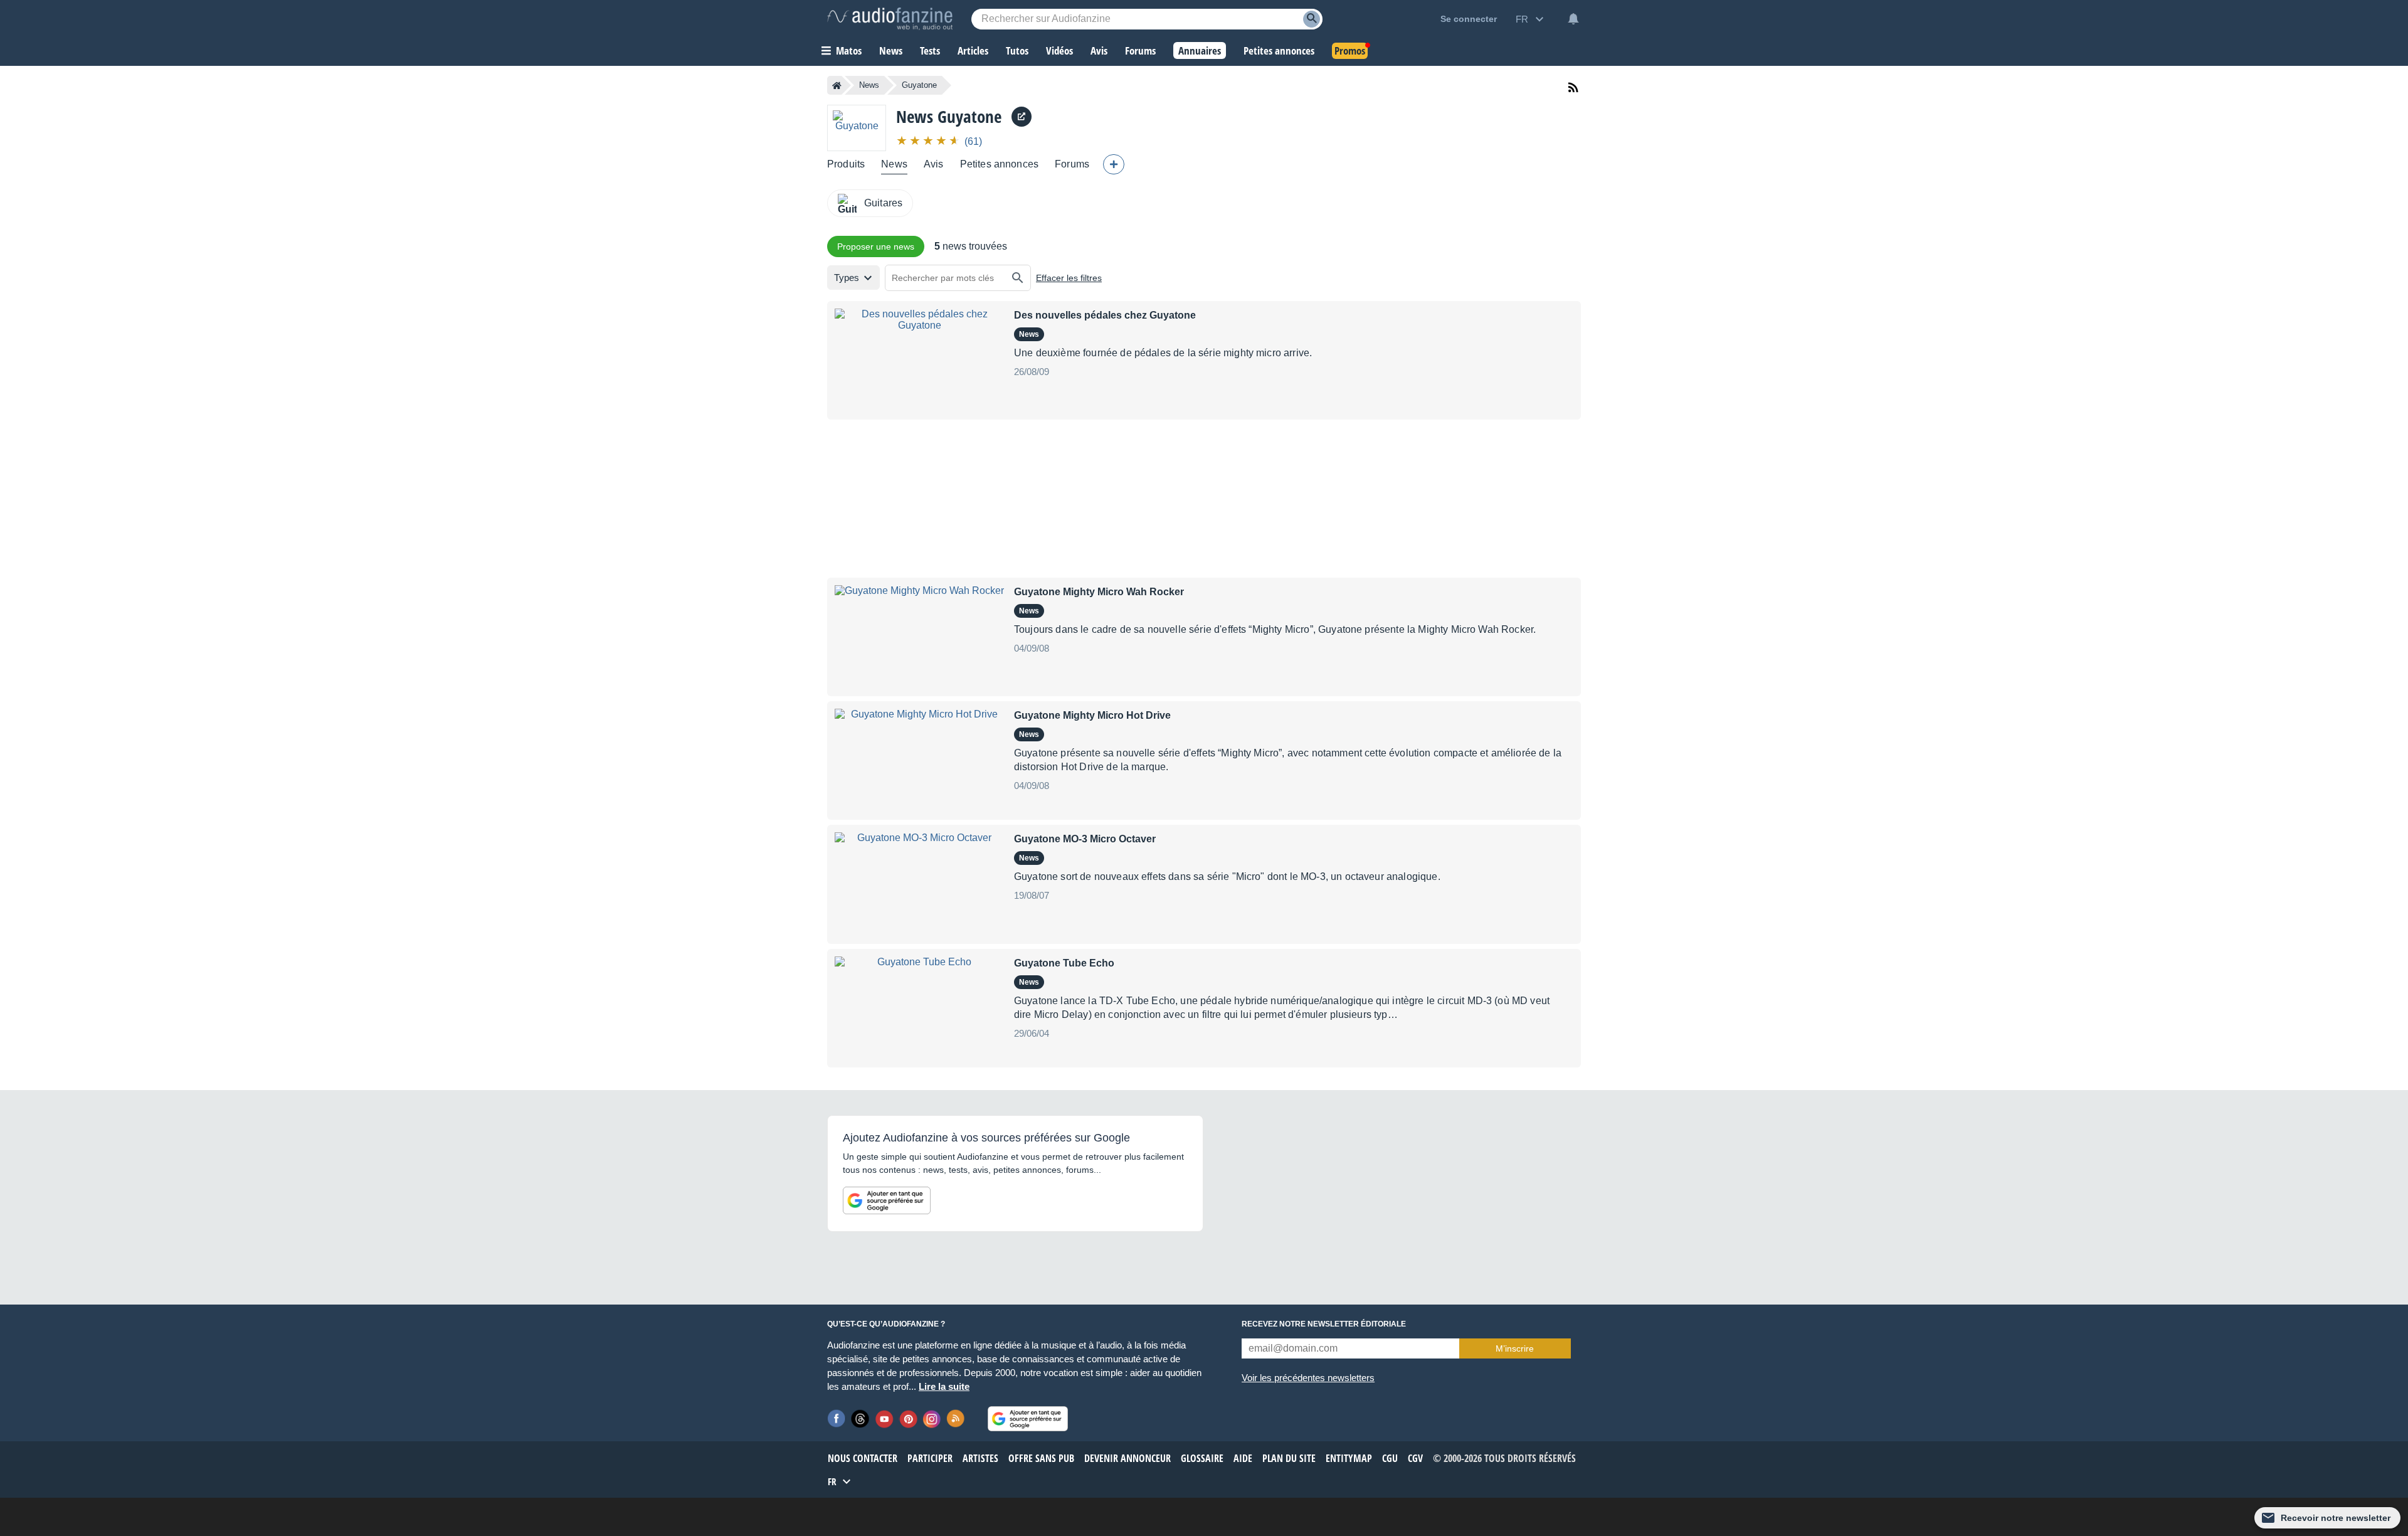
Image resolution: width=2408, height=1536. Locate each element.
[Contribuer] (1114, 164)
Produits (846, 164)
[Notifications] (1573, 19)
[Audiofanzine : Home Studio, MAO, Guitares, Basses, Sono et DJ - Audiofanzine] (890, 19)
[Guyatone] (857, 128)
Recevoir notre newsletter (2336, 1518)
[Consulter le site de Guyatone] (1022, 117)
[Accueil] (837, 85)
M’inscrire (1515, 1348)
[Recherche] (1312, 19)
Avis (934, 164)
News (869, 85)
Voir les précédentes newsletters (1308, 1378)
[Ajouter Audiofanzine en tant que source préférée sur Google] (887, 1200)
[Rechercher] (1018, 278)
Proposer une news (876, 246)
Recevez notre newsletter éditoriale (1324, 1324)
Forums (1072, 164)
